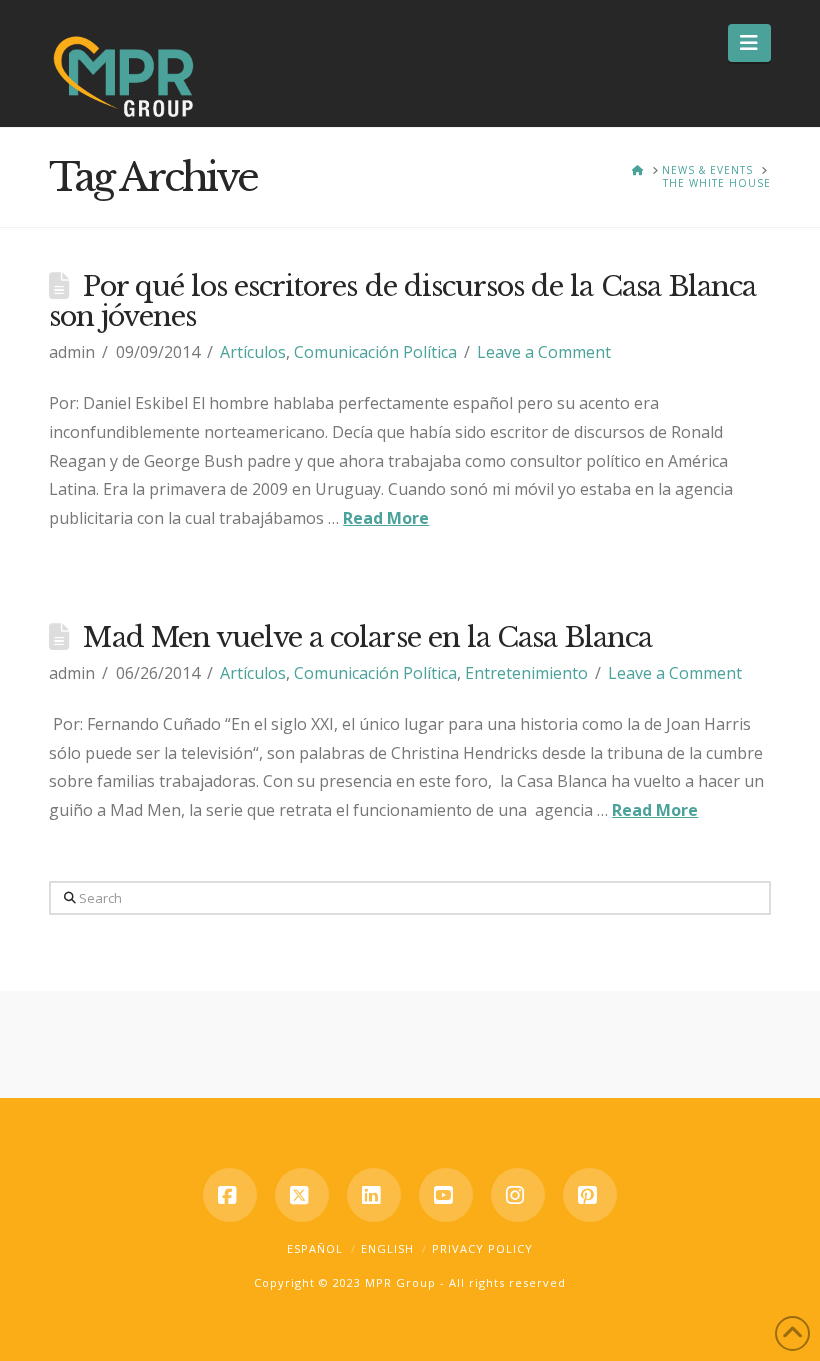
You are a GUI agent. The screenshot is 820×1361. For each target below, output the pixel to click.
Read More (386, 518)
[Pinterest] (590, 1195)
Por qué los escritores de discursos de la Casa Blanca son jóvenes (402, 301)
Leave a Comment (544, 352)
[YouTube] (446, 1195)
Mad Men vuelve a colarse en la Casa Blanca (367, 637)
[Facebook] (230, 1195)
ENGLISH (387, 1248)
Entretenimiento (526, 673)
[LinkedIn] (374, 1195)
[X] (302, 1195)
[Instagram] (518, 1195)
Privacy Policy (482, 1248)
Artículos (253, 352)
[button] (749, 43)
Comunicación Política (375, 352)
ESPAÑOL (315, 1248)
